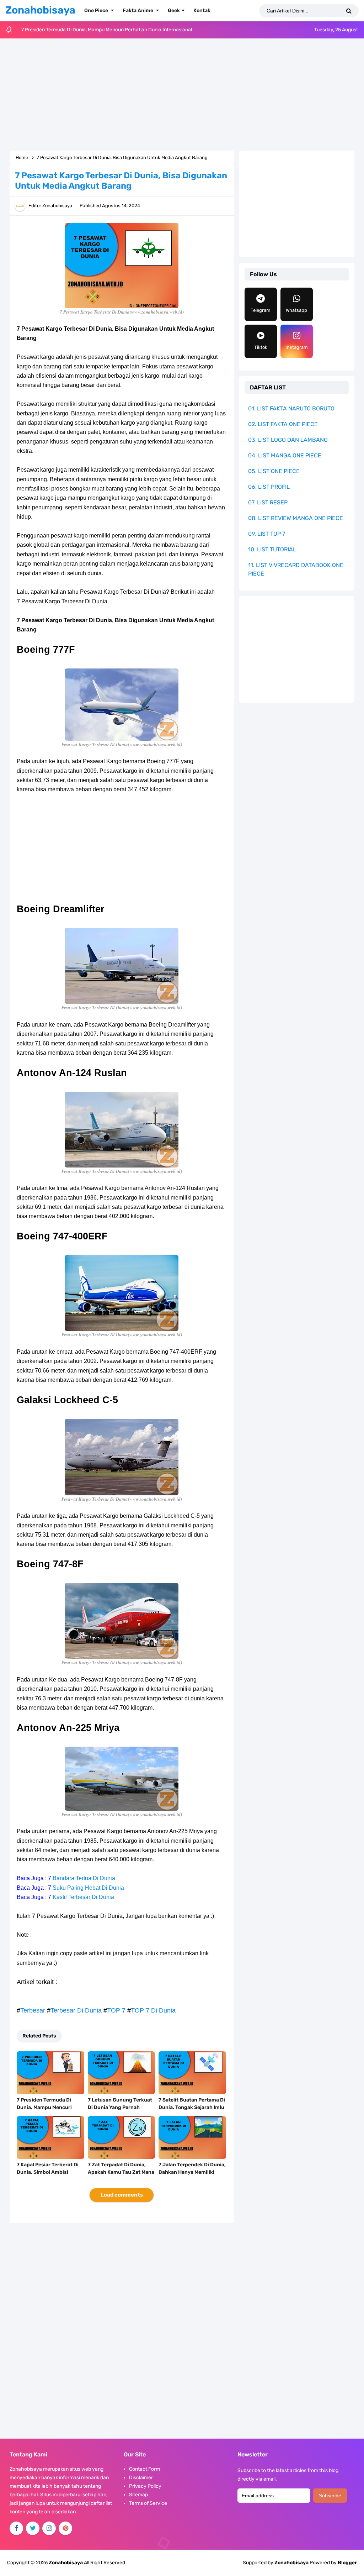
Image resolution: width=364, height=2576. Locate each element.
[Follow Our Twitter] (33, 2528)
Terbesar (33, 2010)
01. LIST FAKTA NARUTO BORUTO (291, 408)
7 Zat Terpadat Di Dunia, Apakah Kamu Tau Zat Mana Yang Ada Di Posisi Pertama (121, 2172)
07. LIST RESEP (268, 502)
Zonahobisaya (291, 2563)
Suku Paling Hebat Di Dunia (88, 1888)
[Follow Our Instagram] (49, 2528)
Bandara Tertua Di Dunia (84, 1878)
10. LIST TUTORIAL (272, 549)
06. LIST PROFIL (269, 487)
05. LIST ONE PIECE (274, 471)
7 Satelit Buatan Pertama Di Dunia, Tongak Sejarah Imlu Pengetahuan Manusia (192, 2107)
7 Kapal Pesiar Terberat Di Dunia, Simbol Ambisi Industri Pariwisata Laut (48, 2172)
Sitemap (138, 2495)
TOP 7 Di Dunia (153, 2010)
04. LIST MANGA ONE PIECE (285, 455)
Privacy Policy (145, 2486)
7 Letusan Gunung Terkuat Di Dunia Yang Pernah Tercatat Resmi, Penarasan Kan (121, 2111)
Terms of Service (148, 2503)
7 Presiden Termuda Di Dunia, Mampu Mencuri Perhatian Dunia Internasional (107, 30)
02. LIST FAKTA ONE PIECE (283, 424)
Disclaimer (141, 2478)
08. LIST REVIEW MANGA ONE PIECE (296, 518)
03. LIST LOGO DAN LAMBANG (288, 440)
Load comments (122, 2195)
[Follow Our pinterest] (65, 2528)
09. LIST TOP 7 (267, 534)
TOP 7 (116, 2010)
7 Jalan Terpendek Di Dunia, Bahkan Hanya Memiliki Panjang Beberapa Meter (192, 2172)
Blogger (347, 2563)
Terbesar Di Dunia (76, 2010)
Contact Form (144, 2469)
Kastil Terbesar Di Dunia (83, 1897)
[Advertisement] (182, 95)
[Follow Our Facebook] (16, 2528)
